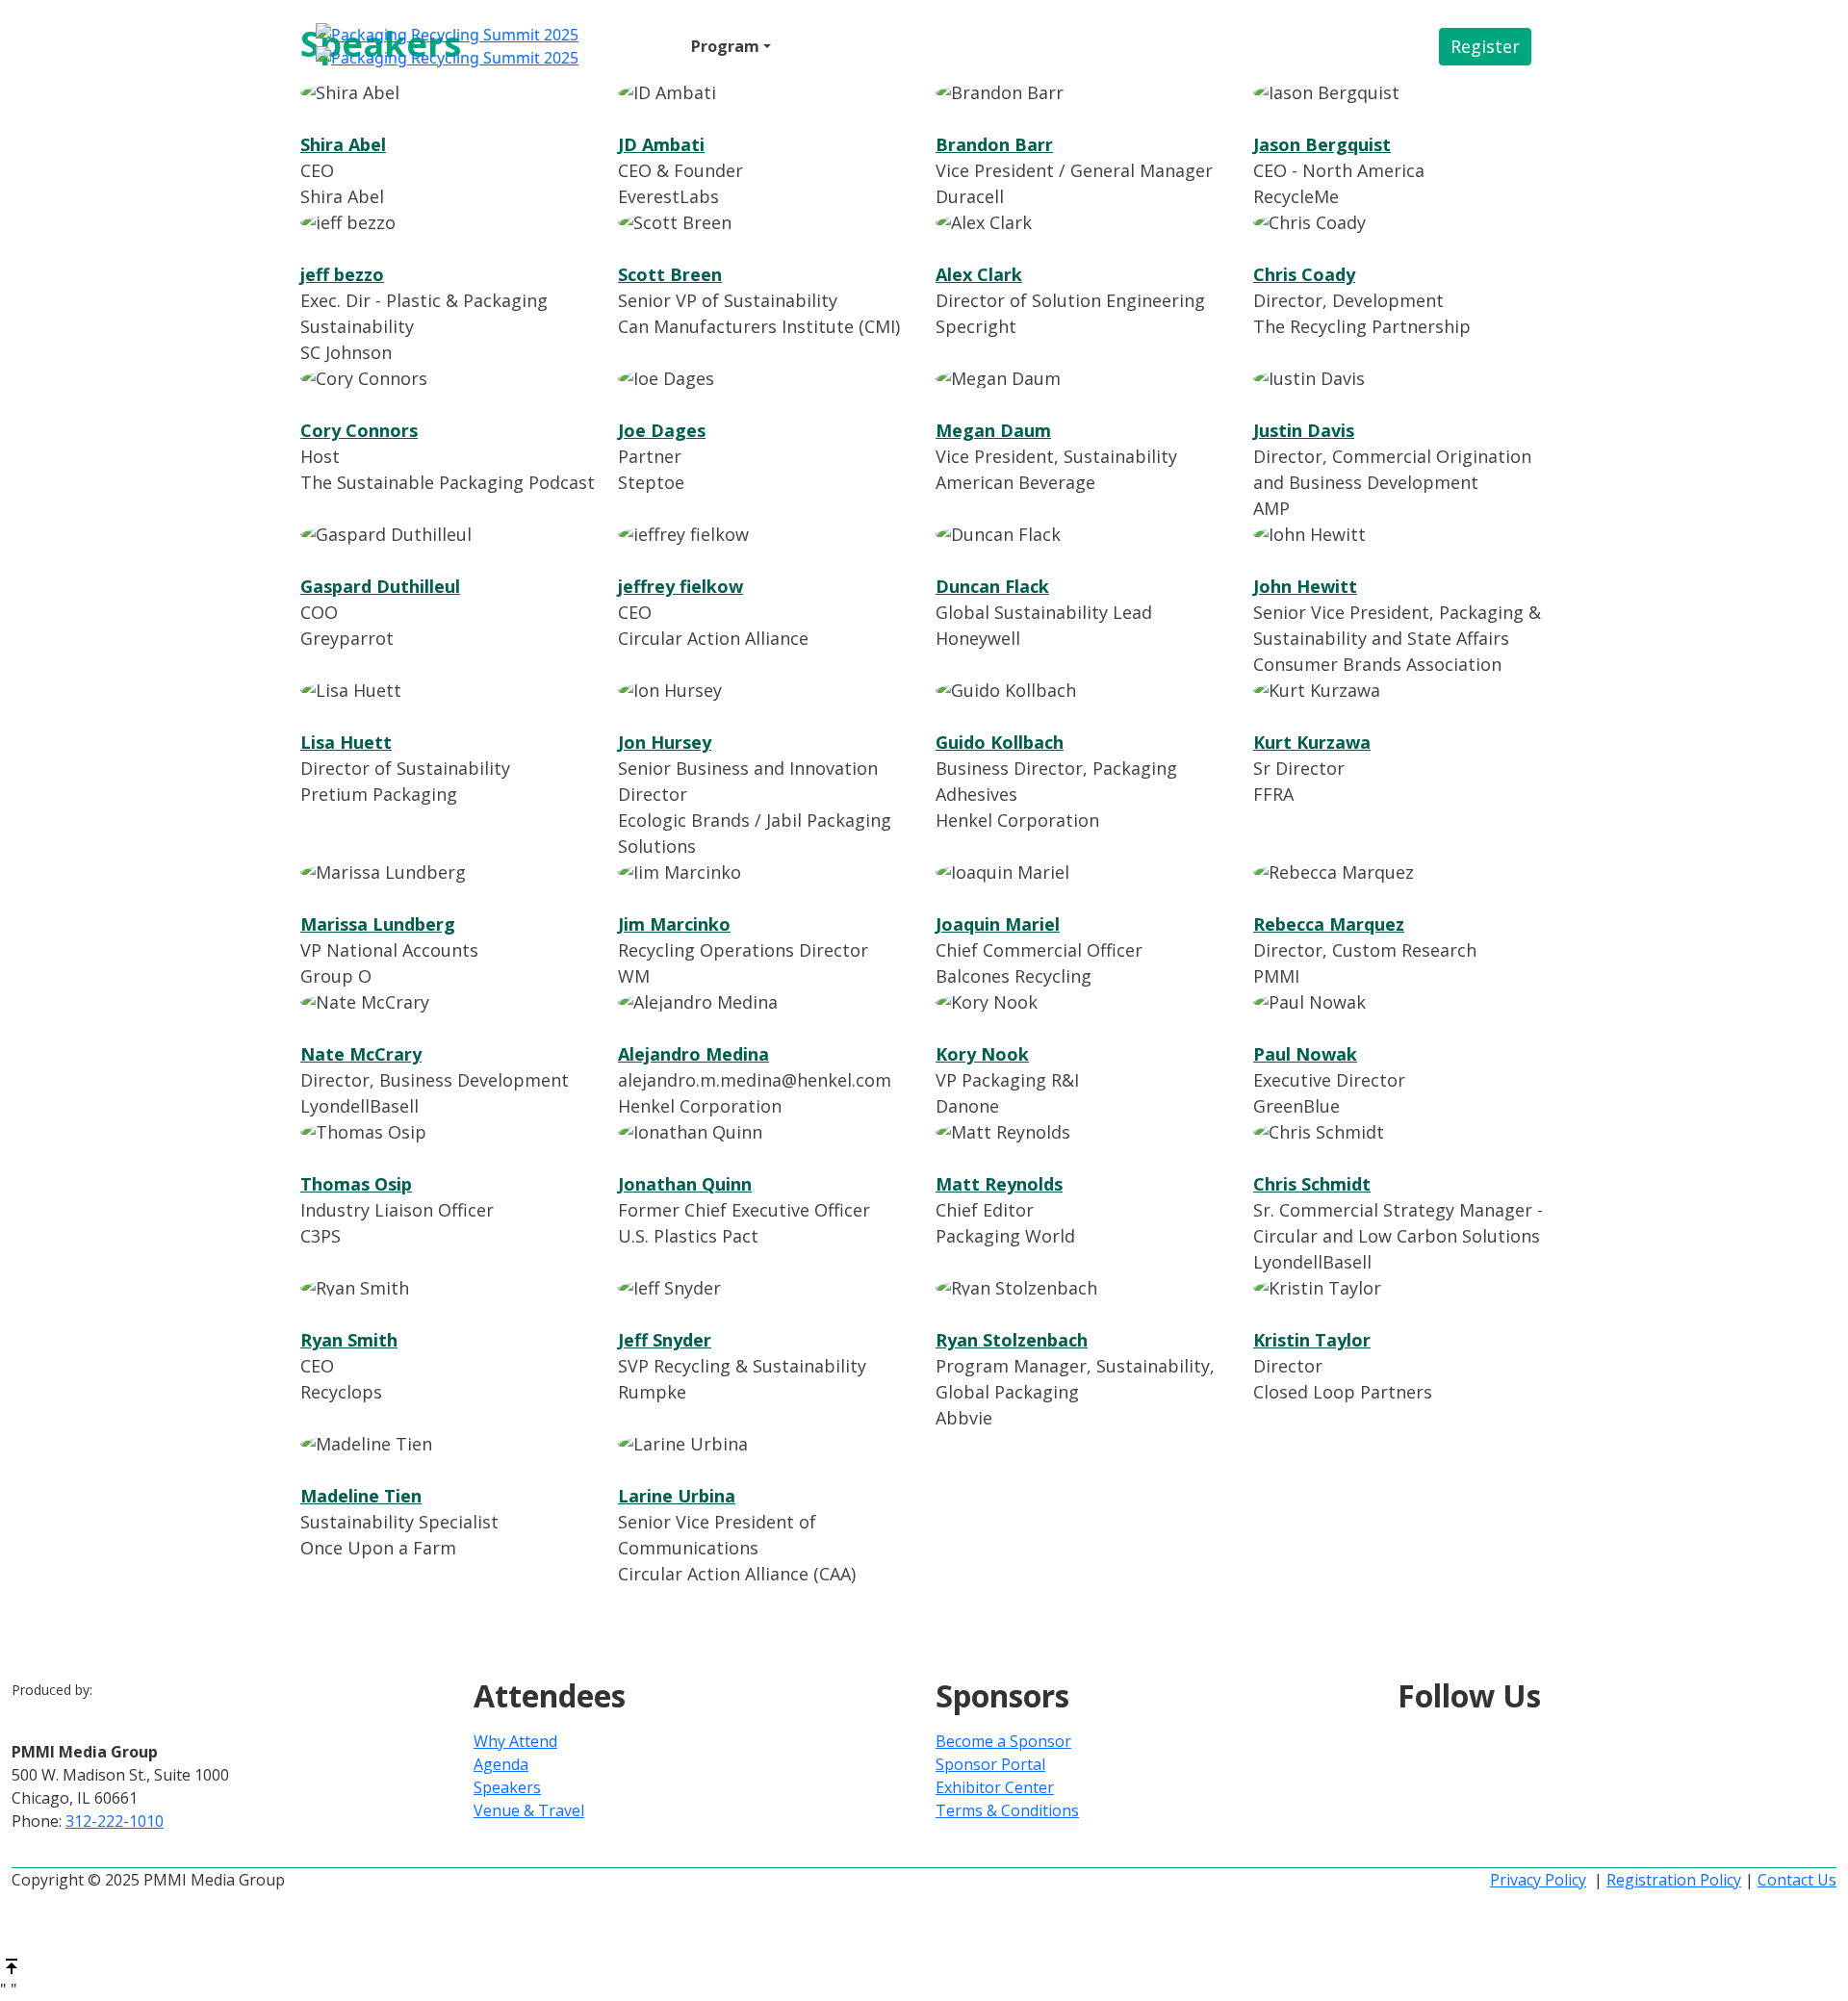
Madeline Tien (361, 1496)
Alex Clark (979, 274)
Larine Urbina (677, 1496)
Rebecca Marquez (1329, 924)
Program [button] (725, 46)
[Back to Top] (12, 1964)
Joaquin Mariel (998, 924)
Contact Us (1797, 1880)
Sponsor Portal (990, 1764)
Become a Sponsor (1003, 1741)
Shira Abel (343, 144)
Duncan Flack (992, 586)
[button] (1485, 47)
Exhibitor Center (995, 1787)
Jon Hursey (665, 742)
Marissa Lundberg (378, 924)
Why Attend (515, 1741)
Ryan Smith (349, 1340)
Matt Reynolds (999, 1184)
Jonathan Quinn (685, 1184)
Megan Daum (993, 430)
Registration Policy (1674, 1880)
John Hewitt (1305, 586)
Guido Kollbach (1000, 742)
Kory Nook (982, 1054)
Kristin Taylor (1312, 1340)
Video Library (1059, 46)
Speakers (507, 1787)
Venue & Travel (934, 46)
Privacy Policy (1538, 1880)
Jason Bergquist (1322, 144)
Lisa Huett (346, 742)
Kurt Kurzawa (1312, 742)
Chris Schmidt (1312, 1184)
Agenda (501, 1764)
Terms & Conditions (1007, 1810)
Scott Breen (670, 274)
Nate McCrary (361, 1054)
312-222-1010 (115, 1821)
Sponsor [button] (817, 46)
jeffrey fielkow (680, 586)
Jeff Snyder (665, 1340)
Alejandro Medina (693, 1054)
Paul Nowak (1305, 1054)
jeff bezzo (342, 274)
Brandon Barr (994, 144)
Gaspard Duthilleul (380, 586)
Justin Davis (1304, 430)
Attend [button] (637, 46)
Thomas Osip (356, 1184)
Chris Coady (1304, 274)
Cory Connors (359, 430)
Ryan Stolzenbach (1012, 1340)
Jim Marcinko (674, 924)
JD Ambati (661, 144)
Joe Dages (662, 430)
